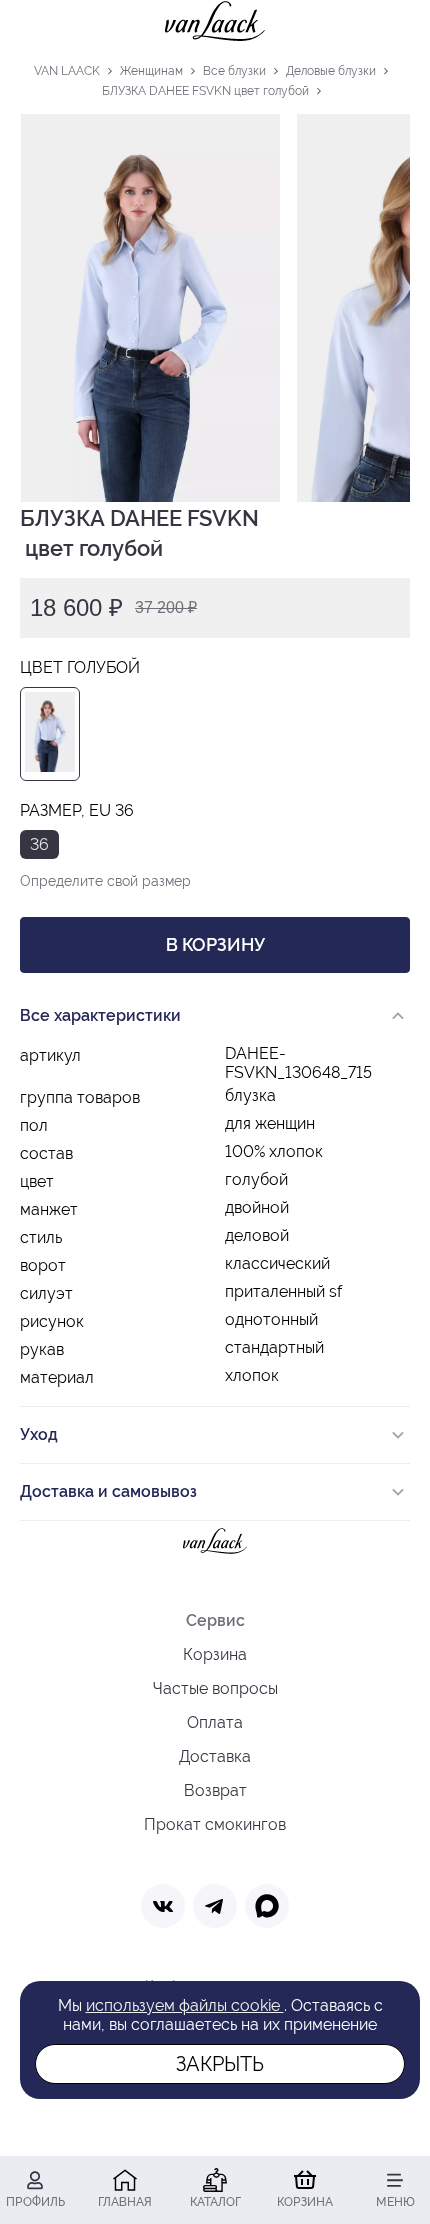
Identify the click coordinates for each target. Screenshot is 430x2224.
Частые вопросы (215, 1688)
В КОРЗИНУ (215, 944)
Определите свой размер (105, 881)
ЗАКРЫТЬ (220, 2064)
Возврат (215, 1790)
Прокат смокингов (215, 1824)
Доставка (215, 1756)
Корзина (215, 1654)
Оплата (215, 1722)
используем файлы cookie (185, 2005)
